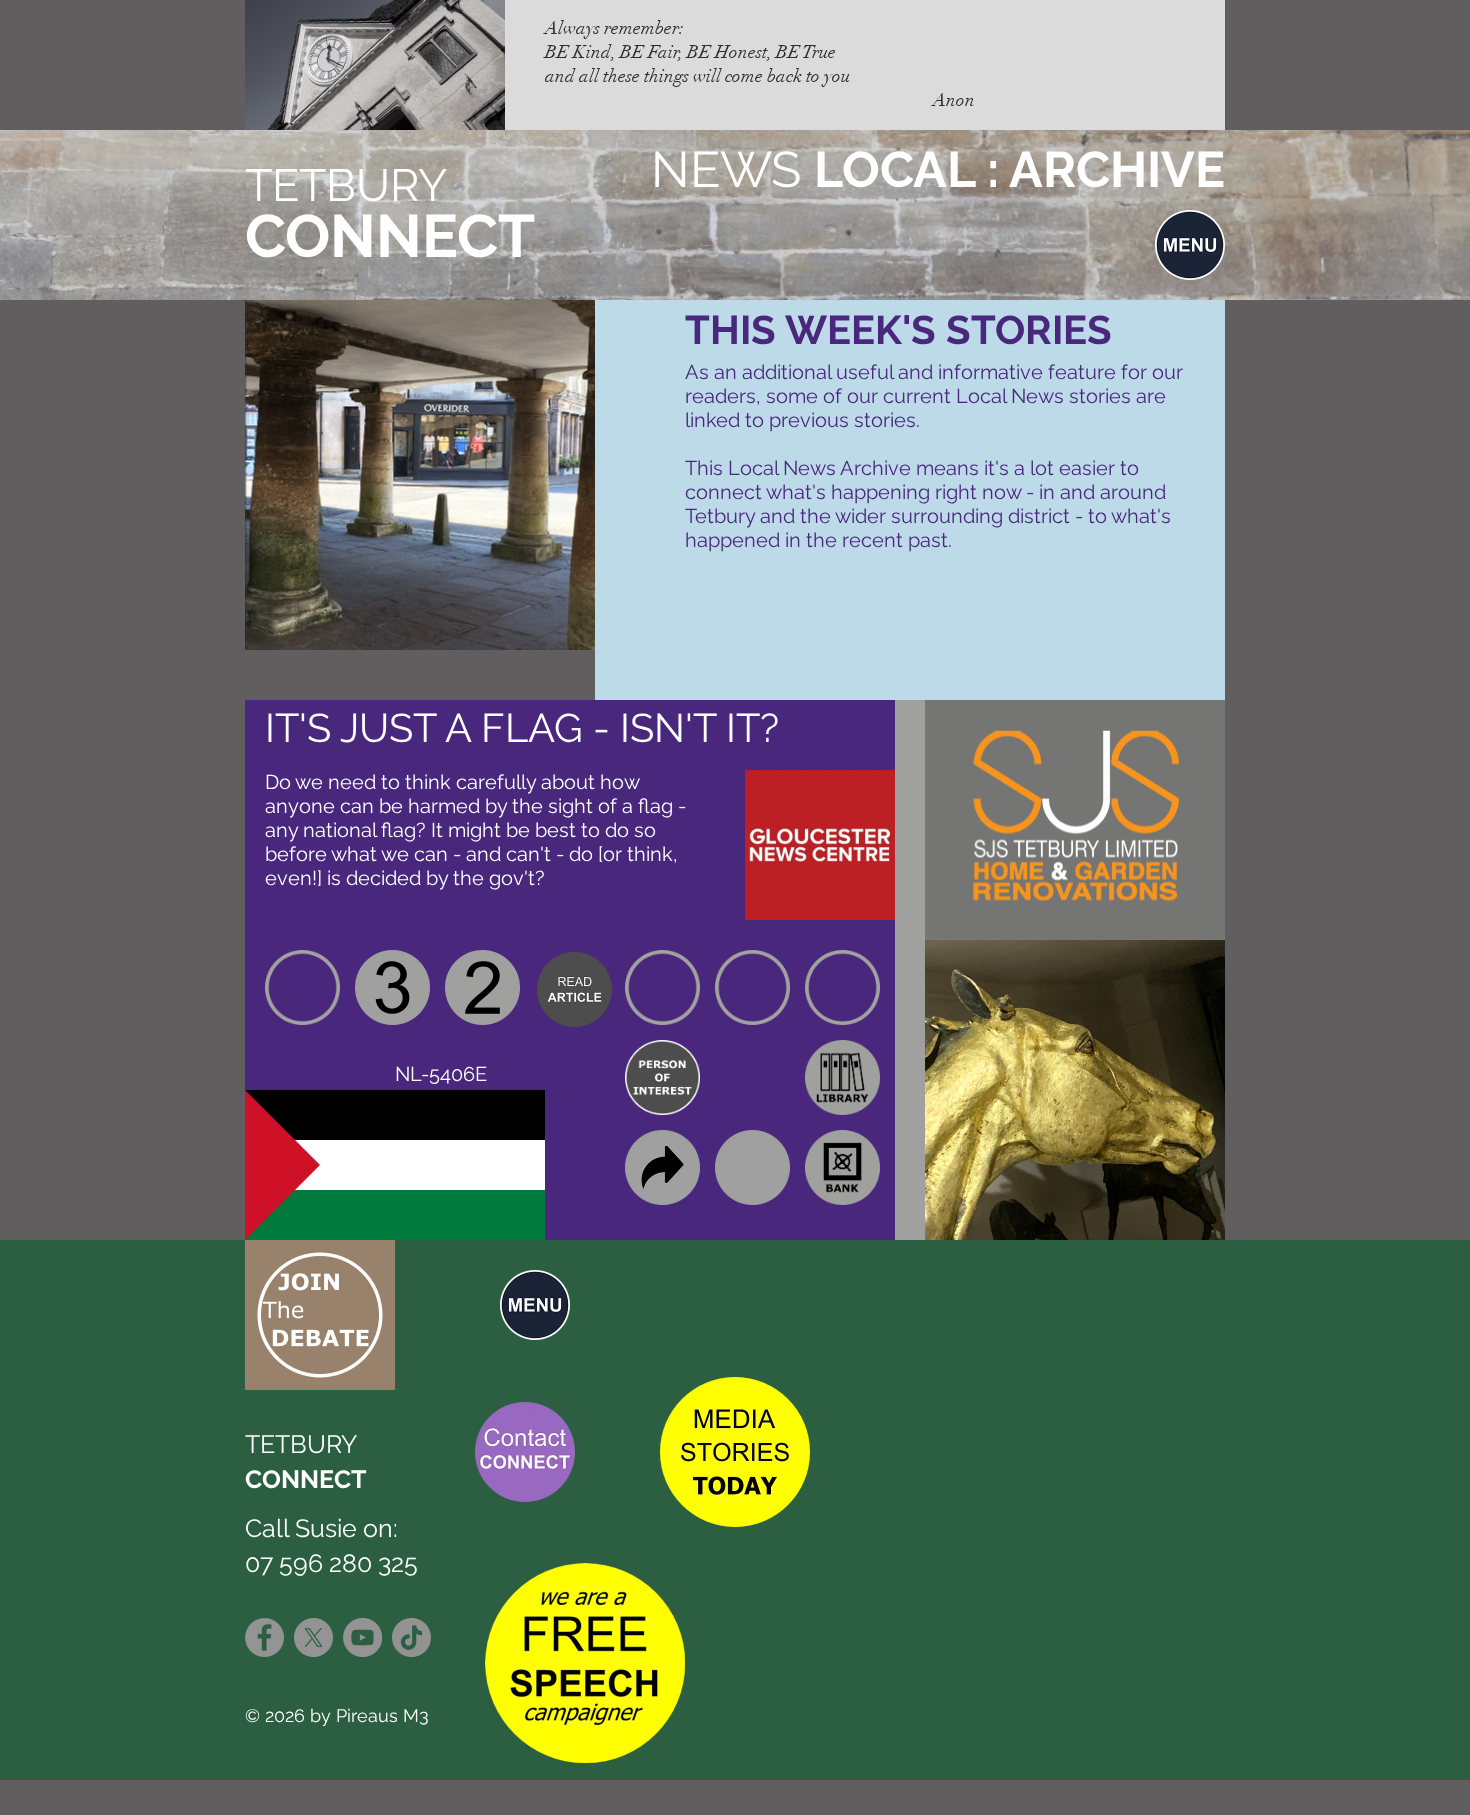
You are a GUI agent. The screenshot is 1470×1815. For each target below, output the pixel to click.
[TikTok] (411, 1637)
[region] (574, 987)
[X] (313, 1637)
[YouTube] (362, 1637)
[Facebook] (264, 1637)
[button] (1190, 245)
